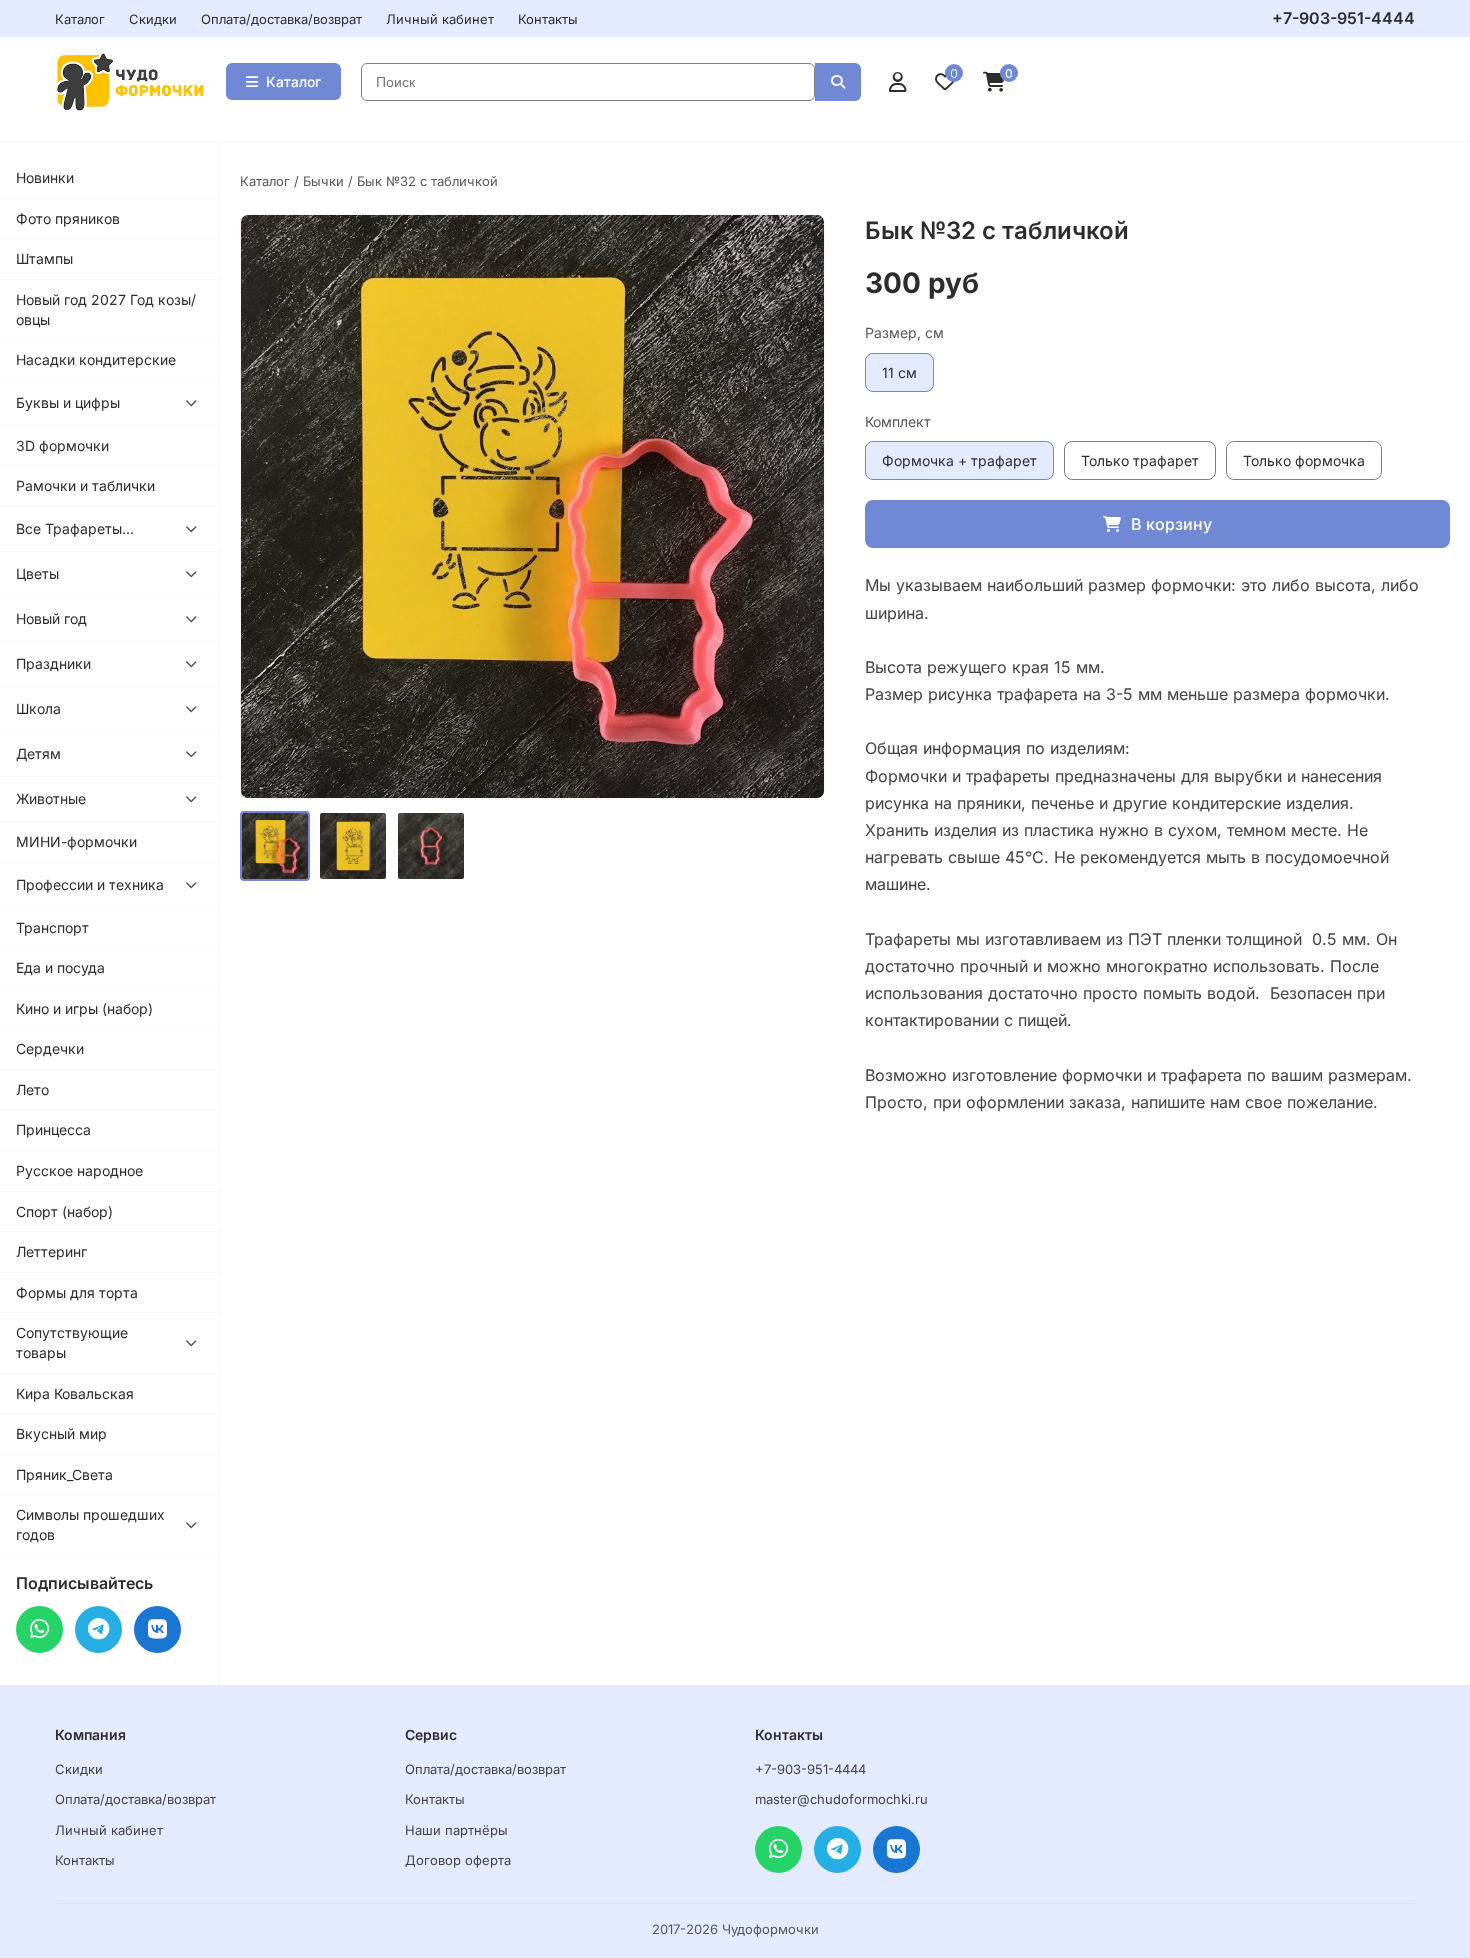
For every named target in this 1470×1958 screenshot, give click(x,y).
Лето (32, 1089)
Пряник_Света (64, 1474)
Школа (38, 708)
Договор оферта (458, 1860)
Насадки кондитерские (96, 359)
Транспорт (52, 927)
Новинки (45, 177)
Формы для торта (77, 1292)
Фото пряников (68, 218)
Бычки (323, 181)
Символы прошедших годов (90, 1524)
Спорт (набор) (64, 1211)
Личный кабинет (440, 19)
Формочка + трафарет (959, 460)
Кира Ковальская (75, 1393)
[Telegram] (98, 1629)
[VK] (157, 1629)
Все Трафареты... (75, 528)
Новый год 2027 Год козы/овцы (106, 309)
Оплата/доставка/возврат (281, 19)
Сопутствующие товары (72, 1342)
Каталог (80, 19)
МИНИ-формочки (76, 841)
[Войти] (898, 82)
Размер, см (904, 332)
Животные (51, 798)
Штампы (44, 258)
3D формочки (62, 445)
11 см (899, 372)
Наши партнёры (456, 1830)
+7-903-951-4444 (1343, 18)
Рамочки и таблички (85, 485)
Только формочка (1304, 460)
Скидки (153, 19)
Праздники (53, 663)
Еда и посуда (60, 967)
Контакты (548, 19)
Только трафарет (1140, 460)
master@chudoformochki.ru (841, 1799)
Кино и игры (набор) (84, 1008)
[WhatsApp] (39, 1629)
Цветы (37, 573)
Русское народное (79, 1170)
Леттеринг (51, 1251)
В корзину (1171, 524)
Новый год (51, 618)
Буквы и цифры (68, 402)
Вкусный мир (61, 1433)
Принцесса (53, 1129)
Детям (38, 753)
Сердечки (50, 1048)
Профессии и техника (90, 884)
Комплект (898, 421)
